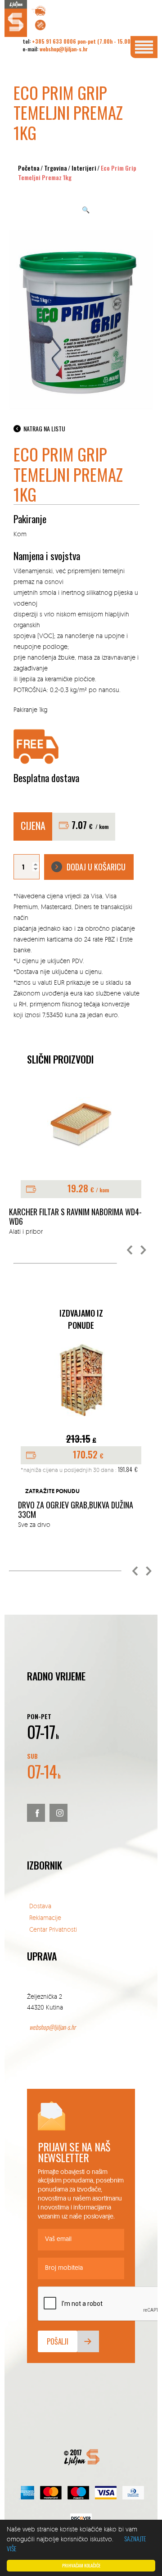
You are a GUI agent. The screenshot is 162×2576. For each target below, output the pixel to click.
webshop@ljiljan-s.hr (64, 49)
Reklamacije (45, 1917)
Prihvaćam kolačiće (81, 2565)
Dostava (40, 1906)
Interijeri (84, 168)
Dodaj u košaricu (96, 867)
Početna (29, 168)
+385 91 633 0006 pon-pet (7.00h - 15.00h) (83, 41)
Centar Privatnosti (53, 1929)
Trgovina (56, 168)
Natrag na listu (44, 428)
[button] (130, 1250)
